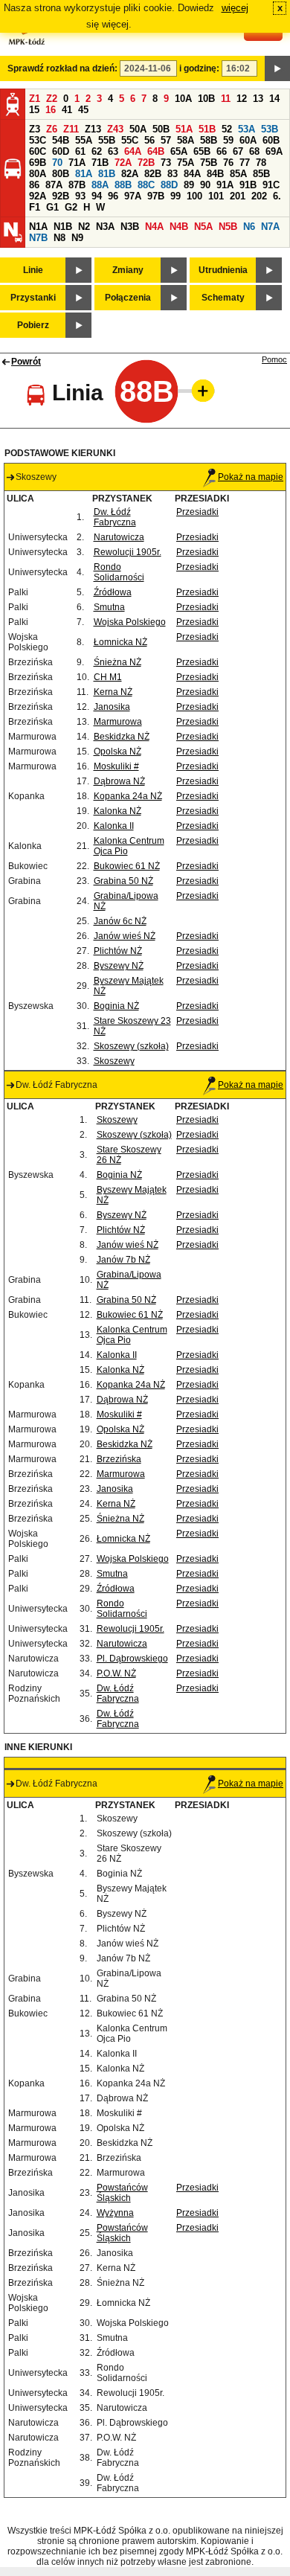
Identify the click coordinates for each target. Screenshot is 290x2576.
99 (175, 196)
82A (130, 174)
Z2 (52, 99)
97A (133, 196)
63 (113, 151)
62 (97, 151)
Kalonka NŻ (117, 811)
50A (138, 129)
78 (261, 163)
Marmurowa (118, 722)
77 (245, 163)
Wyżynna (115, 2213)
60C (38, 151)
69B (38, 163)
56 (149, 140)
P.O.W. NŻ (116, 1673)
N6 (249, 227)
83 (173, 174)
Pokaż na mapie (251, 477)
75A (186, 163)
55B (107, 140)
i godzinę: (199, 68)
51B (207, 129)
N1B (63, 227)
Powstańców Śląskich (122, 2193)
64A (133, 151)
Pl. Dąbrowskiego (132, 1659)
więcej (235, 8)
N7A (270, 227)
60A (248, 140)
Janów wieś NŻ (125, 936)
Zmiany (128, 270)
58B (209, 140)
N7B (38, 238)
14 (274, 99)
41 (67, 110)
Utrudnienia (223, 270)
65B (202, 151)
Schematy (223, 298)
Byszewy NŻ (119, 966)
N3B (130, 227)
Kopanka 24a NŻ (128, 796)
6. (277, 196)
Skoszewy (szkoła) (131, 1046)
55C (130, 140)
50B (161, 129)
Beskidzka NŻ (122, 737)
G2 (71, 207)
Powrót (26, 362)
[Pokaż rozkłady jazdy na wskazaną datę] (277, 68)
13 (258, 99)
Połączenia (128, 298)
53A (246, 129)
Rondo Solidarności (119, 572)
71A (77, 163)
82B (153, 174)
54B (61, 140)
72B (146, 163)
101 (216, 196)
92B (61, 196)
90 (205, 185)
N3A (105, 227)
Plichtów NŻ (118, 951)
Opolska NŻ (117, 752)
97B (156, 196)
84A (192, 174)
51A (184, 129)
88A (100, 185)
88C (146, 185)
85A (238, 174)
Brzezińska (119, 1459)
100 (194, 196)
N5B (228, 227)
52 (227, 129)
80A (38, 174)
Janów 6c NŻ (120, 921)
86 (34, 185)
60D (61, 151)
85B (261, 174)
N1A (38, 227)
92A (38, 196)
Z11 (71, 129)
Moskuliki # (116, 766)
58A (186, 140)
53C (38, 140)
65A (179, 151)
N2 (84, 227)
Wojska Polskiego (130, 622)
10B (206, 99)
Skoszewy (114, 1061)
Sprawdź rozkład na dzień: (62, 68)
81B (107, 174)
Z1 (35, 99)
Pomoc (274, 359)
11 (226, 99)
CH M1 (108, 677)
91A (225, 185)
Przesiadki (197, 512)
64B (156, 151)
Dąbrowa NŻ (119, 781)
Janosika (112, 707)
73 (166, 163)
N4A (154, 227)
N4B (179, 227)
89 (189, 185)
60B (271, 140)
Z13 (93, 129)
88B (123, 185)
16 (51, 110)
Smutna (109, 607)
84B (215, 174)
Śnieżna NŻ (117, 662)
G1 (52, 207)
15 (34, 110)
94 (97, 196)
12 (242, 99)
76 (228, 163)
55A (84, 140)
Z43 (115, 129)
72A (123, 163)
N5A (203, 227)
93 (80, 196)
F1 (35, 207)
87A (54, 185)
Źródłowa (113, 592)
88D (169, 185)
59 (228, 140)
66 (222, 151)
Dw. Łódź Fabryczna (115, 517)
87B (77, 185)
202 (259, 196)
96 (113, 196)
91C (271, 185)
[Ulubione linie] (199, 391)
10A (183, 99)
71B (100, 163)
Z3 (35, 129)
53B (270, 129)
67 (238, 151)
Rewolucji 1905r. (128, 552)
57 (166, 140)
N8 (59, 238)
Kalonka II (114, 826)
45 (83, 110)
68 (254, 151)
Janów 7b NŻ (123, 1260)
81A (84, 174)
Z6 (52, 129)
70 (57, 163)
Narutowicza (119, 537)
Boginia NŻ (116, 1006)
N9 (77, 238)
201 (238, 196)
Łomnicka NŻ (120, 642)
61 (80, 151)
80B (61, 174)
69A (274, 151)
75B (209, 163)
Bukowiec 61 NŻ (127, 866)
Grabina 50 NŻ (123, 881)
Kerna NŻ (113, 692)
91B (248, 185)
